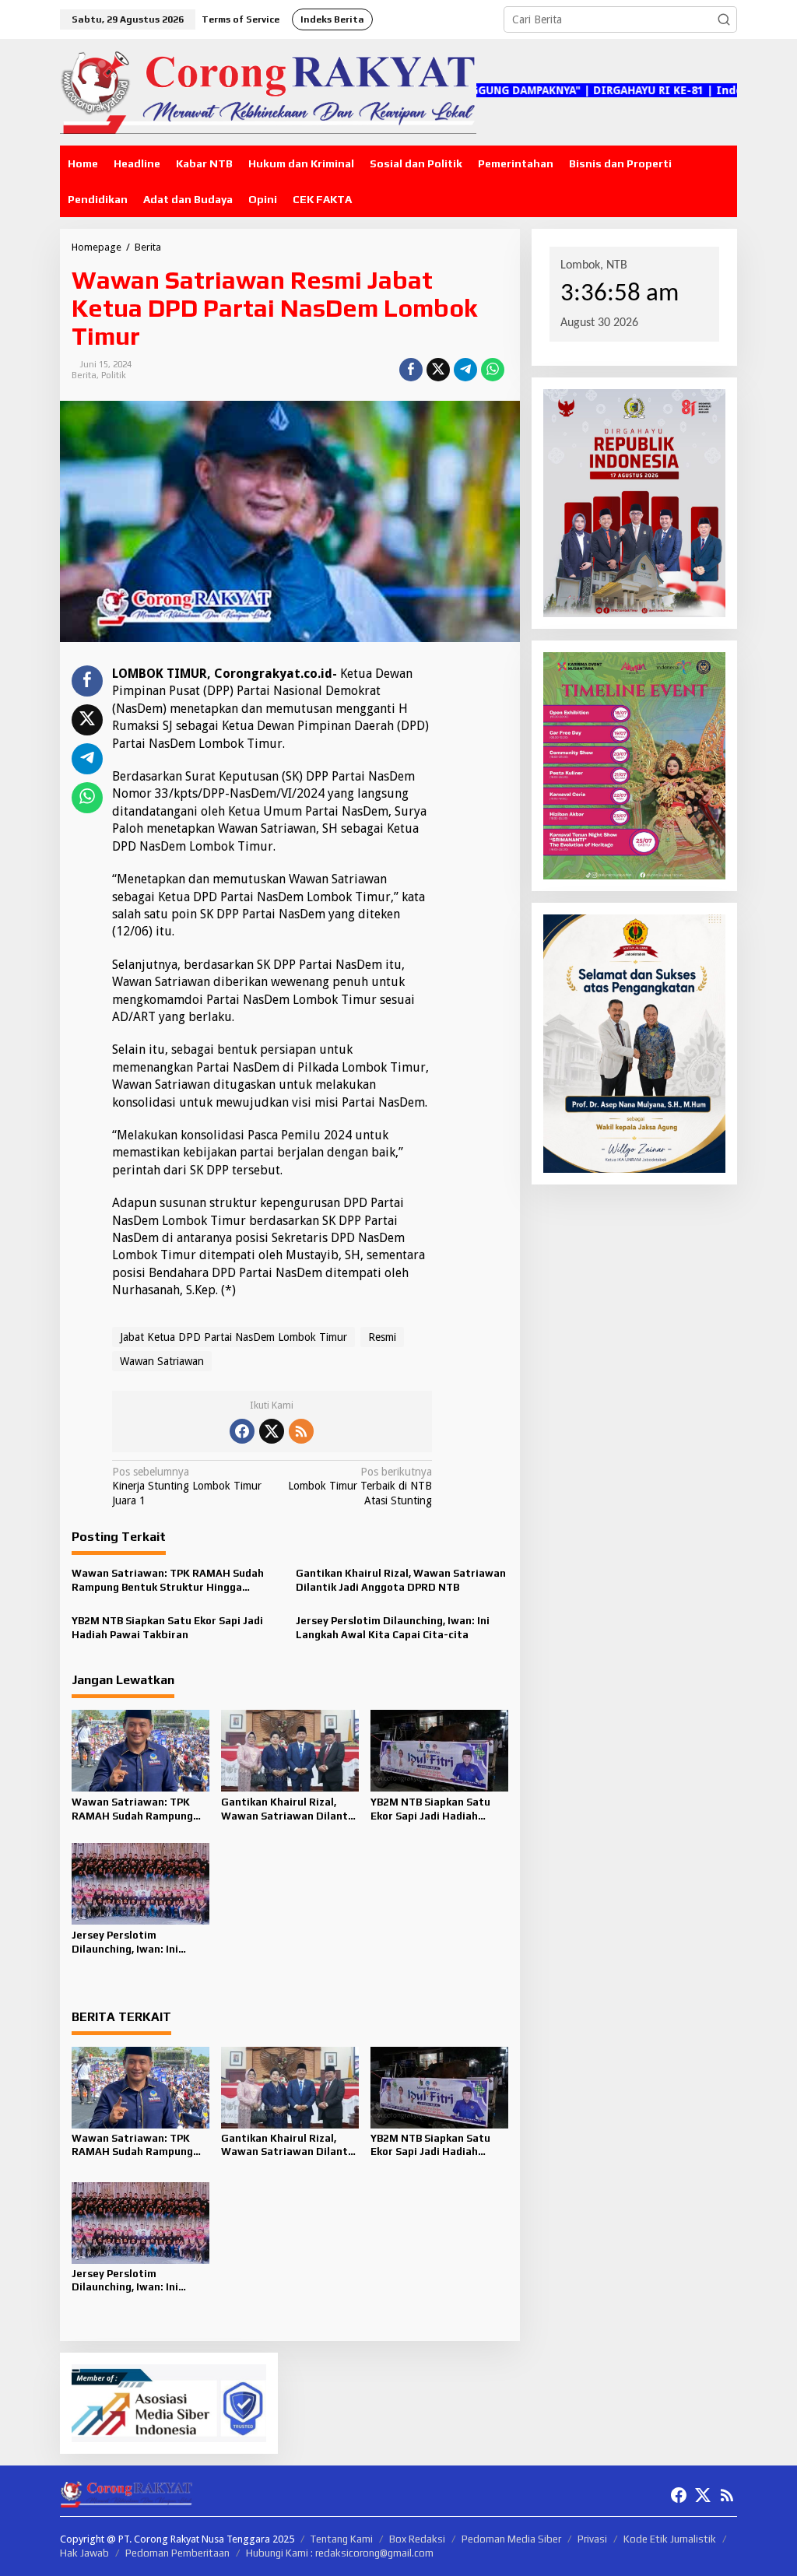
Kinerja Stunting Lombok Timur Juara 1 (187, 1486)
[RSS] (301, 1431)
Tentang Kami (342, 2539)
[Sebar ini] (411, 370)
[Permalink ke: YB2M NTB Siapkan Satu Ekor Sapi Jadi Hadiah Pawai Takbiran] (439, 1750)
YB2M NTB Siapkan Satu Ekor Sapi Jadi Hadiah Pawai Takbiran (167, 1628)
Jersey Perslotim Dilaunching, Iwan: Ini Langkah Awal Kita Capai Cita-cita (393, 1628)
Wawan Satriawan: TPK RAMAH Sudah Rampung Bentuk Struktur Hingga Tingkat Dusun (168, 1581)
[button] (724, 19)
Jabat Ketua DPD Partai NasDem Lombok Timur (233, 1337)
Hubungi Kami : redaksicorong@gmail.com (340, 2553)
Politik (114, 375)
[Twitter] (272, 1431)
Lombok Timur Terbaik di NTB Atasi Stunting (360, 1486)
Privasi (592, 2539)
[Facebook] (242, 1431)
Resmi (382, 1337)
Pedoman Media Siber (511, 2539)
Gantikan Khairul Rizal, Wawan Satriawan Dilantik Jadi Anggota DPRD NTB (401, 1580)
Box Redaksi (417, 2539)
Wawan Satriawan (162, 1361)
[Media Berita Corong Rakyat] (268, 91)
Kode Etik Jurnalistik (670, 2539)
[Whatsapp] (493, 370)
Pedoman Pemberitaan (177, 2553)
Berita (84, 375)
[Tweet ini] (438, 370)
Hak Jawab (84, 2553)
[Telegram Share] (465, 370)
